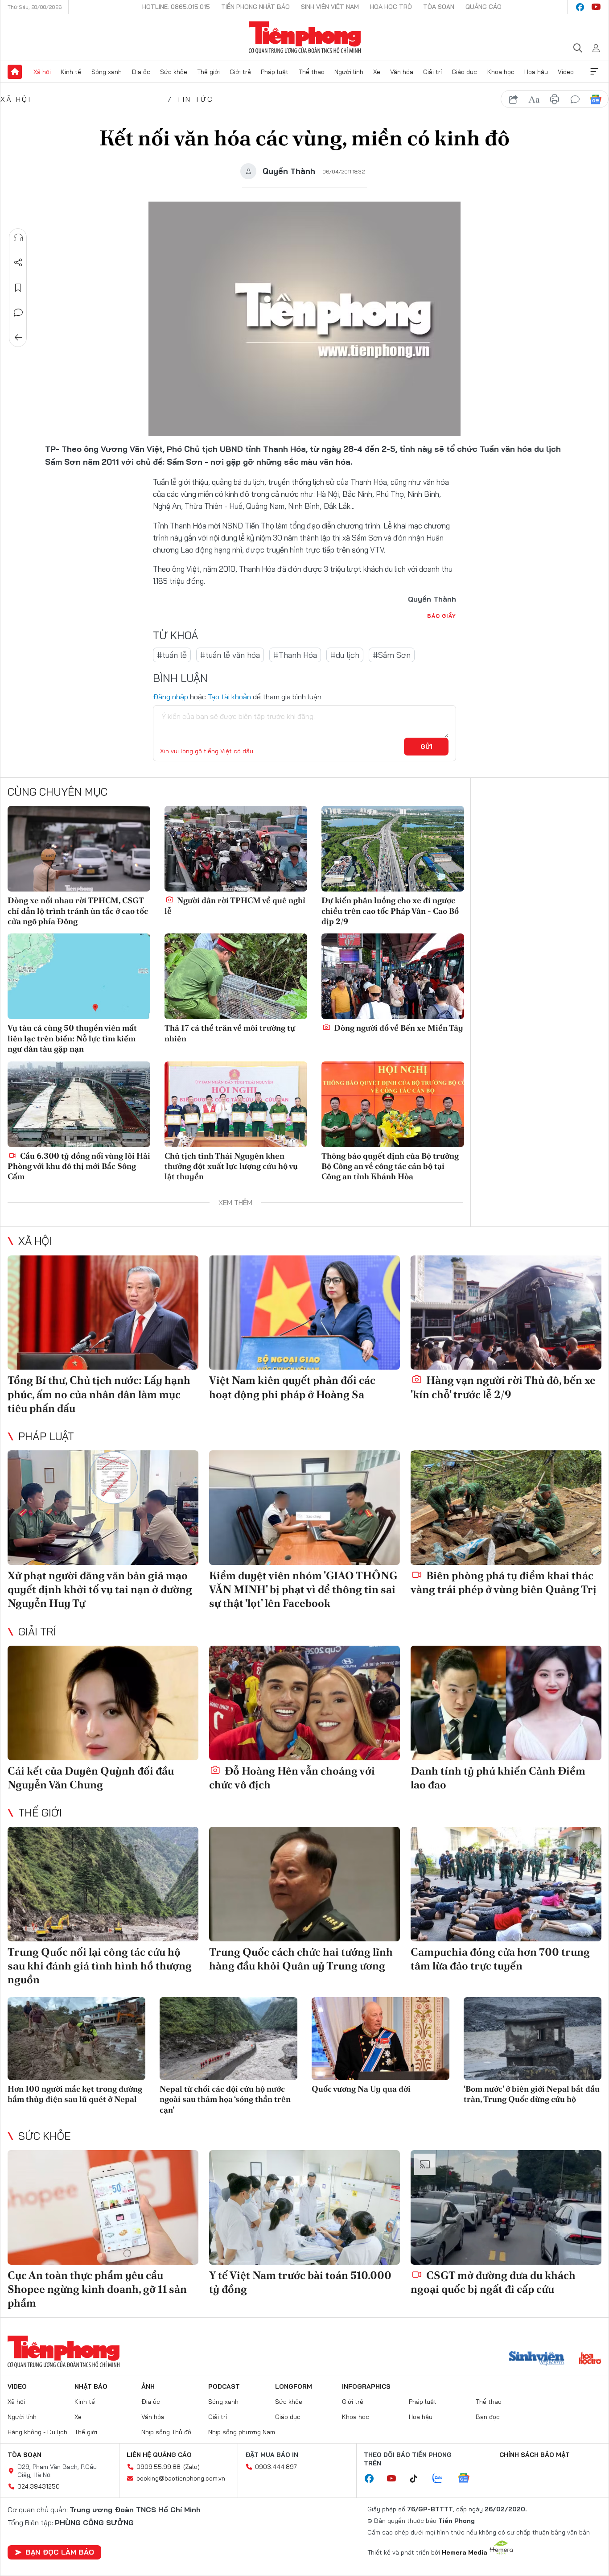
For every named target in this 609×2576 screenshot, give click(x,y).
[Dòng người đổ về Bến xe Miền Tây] (393, 976)
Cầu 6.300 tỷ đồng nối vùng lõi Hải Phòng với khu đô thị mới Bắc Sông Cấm (79, 1166)
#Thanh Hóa (295, 655)
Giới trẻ (240, 72)
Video (566, 72)
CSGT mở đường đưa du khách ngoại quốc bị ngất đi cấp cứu (493, 2282)
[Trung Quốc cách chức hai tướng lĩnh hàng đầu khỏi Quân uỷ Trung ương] (304, 1884)
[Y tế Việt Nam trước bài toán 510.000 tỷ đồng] (304, 2207)
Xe (377, 72)
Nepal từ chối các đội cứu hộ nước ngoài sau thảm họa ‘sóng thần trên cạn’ (225, 2099)
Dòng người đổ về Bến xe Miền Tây (398, 1028)
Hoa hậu (536, 72)
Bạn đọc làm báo (60, 2552)
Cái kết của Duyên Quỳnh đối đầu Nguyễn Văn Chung (91, 1778)
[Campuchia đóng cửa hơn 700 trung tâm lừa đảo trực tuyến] (506, 1884)
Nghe (18, 238)
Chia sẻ (18, 263)
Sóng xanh (107, 72)
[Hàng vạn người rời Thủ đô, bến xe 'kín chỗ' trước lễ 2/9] (506, 1313)
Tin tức (195, 99)
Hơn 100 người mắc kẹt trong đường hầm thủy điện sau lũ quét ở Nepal (75, 2094)
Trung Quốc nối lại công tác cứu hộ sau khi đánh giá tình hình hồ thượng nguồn (100, 1966)
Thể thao (312, 72)
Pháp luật (275, 72)
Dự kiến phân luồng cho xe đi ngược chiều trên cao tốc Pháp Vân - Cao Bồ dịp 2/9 (390, 911)
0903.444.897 (276, 2467)
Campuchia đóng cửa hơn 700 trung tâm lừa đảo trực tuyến (500, 1959)
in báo (555, 99)
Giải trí (432, 72)
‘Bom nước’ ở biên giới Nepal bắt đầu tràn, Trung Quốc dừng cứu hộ (532, 2094)
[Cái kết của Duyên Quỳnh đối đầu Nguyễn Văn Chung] (103, 1703)
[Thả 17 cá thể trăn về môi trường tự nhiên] (236, 976)
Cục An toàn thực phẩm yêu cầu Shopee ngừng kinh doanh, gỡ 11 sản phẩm (97, 2289)
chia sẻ (514, 99)
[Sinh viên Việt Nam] (537, 2359)
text (534, 99)
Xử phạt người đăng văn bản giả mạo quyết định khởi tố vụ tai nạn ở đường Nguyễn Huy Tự (100, 1589)
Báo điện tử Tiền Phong (305, 37)
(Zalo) (191, 2467)
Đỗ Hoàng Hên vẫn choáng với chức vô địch (292, 1778)
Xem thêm (594, 72)
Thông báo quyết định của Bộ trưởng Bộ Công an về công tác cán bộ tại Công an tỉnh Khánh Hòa (390, 1166)
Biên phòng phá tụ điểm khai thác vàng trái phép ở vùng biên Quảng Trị (504, 1582)
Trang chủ (15, 72)
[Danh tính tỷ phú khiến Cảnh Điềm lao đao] (506, 1703)
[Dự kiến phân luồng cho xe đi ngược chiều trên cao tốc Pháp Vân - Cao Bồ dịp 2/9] (393, 849)
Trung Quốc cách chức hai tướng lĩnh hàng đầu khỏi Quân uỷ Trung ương (301, 1959)
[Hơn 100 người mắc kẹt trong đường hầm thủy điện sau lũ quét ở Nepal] (76, 2038)
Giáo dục (464, 72)
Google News (596, 99)
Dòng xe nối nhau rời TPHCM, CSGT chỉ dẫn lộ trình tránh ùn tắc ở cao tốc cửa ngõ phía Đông (78, 911)
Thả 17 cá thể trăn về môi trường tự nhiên (230, 1033)
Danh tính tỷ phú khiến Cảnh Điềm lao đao (498, 1778)
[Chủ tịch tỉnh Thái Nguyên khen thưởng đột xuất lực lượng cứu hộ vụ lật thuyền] (236, 1104)
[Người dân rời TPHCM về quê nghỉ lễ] (236, 849)
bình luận (575, 99)
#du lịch (345, 655)
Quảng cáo (483, 7)
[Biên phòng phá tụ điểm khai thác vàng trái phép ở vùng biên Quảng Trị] (506, 1508)
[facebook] (580, 7)
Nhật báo (91, 2386)
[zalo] (442, 2479)
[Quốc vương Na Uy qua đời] (381, 2038)
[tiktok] (418, 2479)
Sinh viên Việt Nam (330, 7)
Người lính (349, 72)
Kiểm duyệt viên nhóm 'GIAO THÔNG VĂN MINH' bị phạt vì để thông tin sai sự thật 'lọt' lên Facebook (303, 1589)
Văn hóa (402, 72)
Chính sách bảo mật (535, 2455)
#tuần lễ (172, 655)
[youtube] (596, 7)
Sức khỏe (174, 72)
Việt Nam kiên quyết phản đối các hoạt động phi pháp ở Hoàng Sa (292, 1387)
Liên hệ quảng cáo (159, 2455)
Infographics (366, 2386)
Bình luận (18, 313)
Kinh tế (71, 72)
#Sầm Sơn (392, 655)
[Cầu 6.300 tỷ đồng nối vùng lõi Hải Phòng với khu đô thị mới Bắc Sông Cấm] (79, 1104)
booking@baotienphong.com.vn (181, 2478)
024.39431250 (39, 2486)
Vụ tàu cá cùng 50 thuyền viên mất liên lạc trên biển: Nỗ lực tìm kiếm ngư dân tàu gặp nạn (72, 1038)
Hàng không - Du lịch (37, 2432)
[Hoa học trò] (590, 2359)
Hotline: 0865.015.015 (176, 7)
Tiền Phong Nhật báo (255, 7)
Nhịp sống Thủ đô (166, 2432)
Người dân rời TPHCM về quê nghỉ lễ (235, 905)
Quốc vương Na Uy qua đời (361, 2089)
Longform (294, 2386)
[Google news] (468, 2479)
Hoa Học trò (391, 7)
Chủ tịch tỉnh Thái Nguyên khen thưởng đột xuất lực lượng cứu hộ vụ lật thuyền (231, 1166)
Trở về (18, 338)
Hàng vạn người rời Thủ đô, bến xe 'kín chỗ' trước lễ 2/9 (503, 1387)
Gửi (426, 747)
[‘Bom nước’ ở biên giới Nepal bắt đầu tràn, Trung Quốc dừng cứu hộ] (533, 2038)
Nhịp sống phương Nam (242, 2432)
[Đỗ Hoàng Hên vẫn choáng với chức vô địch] (304, 1703)
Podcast (224, 2386)
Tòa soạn (439, 7)
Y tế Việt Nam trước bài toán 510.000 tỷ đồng (300, 2282)
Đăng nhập (171, 697)
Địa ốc (141, 72)
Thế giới (208, 72)
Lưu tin (18, 288)
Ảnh (148, 2386)
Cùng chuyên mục (58, 792)
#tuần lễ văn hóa (230, 655)
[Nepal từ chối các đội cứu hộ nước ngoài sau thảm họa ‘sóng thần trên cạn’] (228, 2038)
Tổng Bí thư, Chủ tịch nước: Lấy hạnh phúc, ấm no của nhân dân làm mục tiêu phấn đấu (99, 1394)
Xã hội (42, 72)
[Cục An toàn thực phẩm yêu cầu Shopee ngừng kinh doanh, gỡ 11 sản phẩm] (103, 2207)
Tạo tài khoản (229, 697)
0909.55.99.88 (158, 2467)
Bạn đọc (488, 2417)
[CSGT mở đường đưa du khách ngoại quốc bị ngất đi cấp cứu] (506, 2207)
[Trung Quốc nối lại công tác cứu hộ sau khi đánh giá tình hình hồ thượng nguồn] (103, 1884)
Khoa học (501, 72)
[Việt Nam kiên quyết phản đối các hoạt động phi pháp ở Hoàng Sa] (304, 1313)
